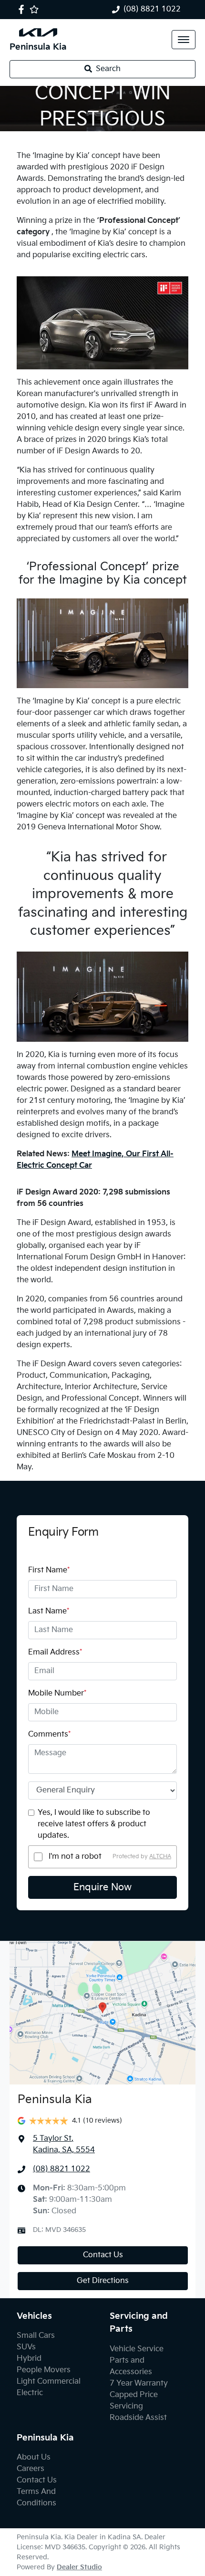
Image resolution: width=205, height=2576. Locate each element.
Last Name (49, 1611)
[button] (184, 40)
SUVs (26, 2347)
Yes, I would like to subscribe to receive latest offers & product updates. (94, 1824)
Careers (31, 2469)
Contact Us (103, 2255)
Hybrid (29, 2359)
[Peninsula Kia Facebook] (23, 9)
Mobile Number (57, 1693)
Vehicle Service (137, 2349)
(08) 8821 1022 (152, 9)
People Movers (44, 2370)
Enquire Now (102, 1887)
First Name (49, 1570)
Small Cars (36, 2336)
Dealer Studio (79, 2567)
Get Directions (103, 2281)
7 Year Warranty (139, 2383)
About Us (34, 2457)
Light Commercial (49, 2382)
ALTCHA (160, 1857)
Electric (30, 2393)
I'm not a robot (75, 1857)
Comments (49, 1734)
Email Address (55, 1652)
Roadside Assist (138, 2418)
